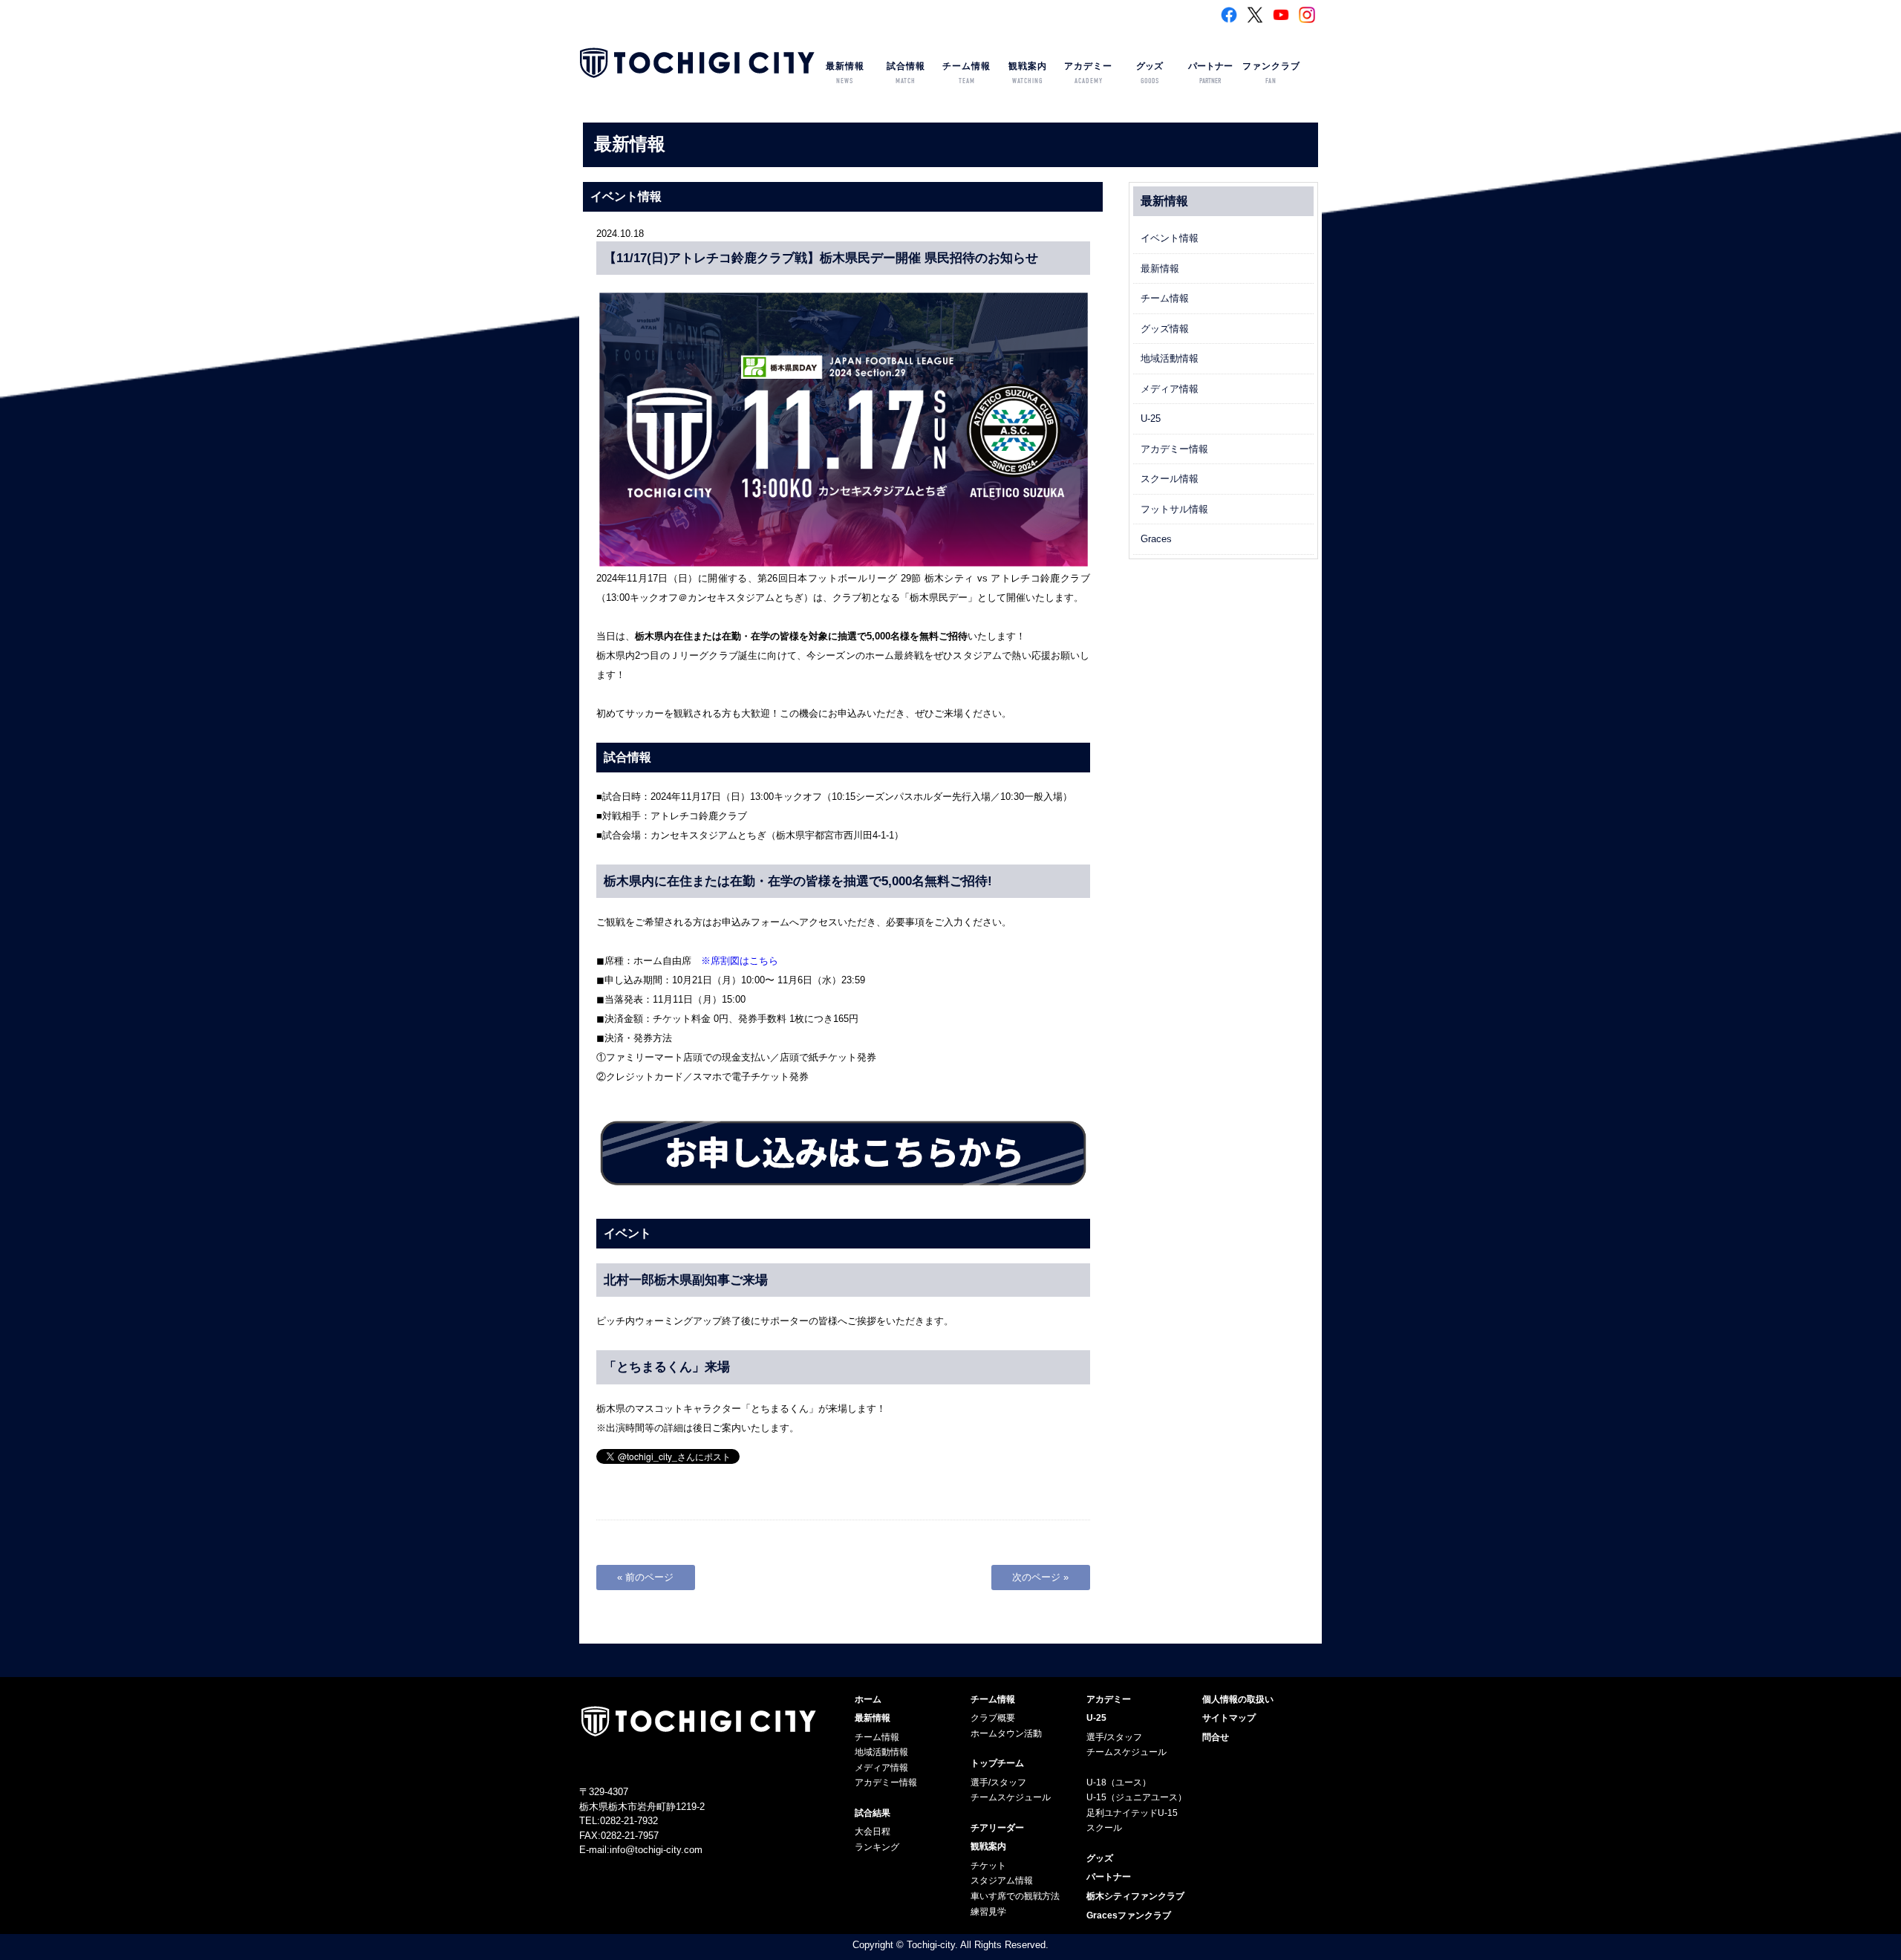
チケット (988, 1866)
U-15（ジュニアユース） (1137, 1797)
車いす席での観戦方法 (1015, 1896)
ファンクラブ (1271, 73)
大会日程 (873, 1832)
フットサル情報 (1174, 509)
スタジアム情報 (1002, 1881)
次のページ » (1040, 1577)
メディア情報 (1170, 389)
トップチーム (997, 1763)
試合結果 (873, 1813)
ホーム (868, 1699)
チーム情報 (966, 73)
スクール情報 (1170, 479)
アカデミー (1088, 73)
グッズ (1150, 73)
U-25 (1151, 419)
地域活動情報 (1170, 358)
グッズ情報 (1165, 329)
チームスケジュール (1011, 1797)
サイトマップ (1229, 1718)
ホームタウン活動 (1006, 1733)
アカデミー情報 (1174, 449)
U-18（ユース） (1119, 1782)
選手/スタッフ (998, 1782)
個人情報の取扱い (1238, 1699)
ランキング (877, 1847)
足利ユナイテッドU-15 (1132, 1813)
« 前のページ (645, 1577)
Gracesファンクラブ (1129, 1915)
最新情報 (845, 73)
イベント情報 (1170, 238)
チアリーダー (997, 1828)
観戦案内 (1028, 73)
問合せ (1216, 1737)
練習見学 (988, 1912)
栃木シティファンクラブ (1135, 1896)
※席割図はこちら (740, 961)
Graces (1156, 539)
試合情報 (906, 73)
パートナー (1210, 73)
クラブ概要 (993, 1718)
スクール (1104, 1828)
